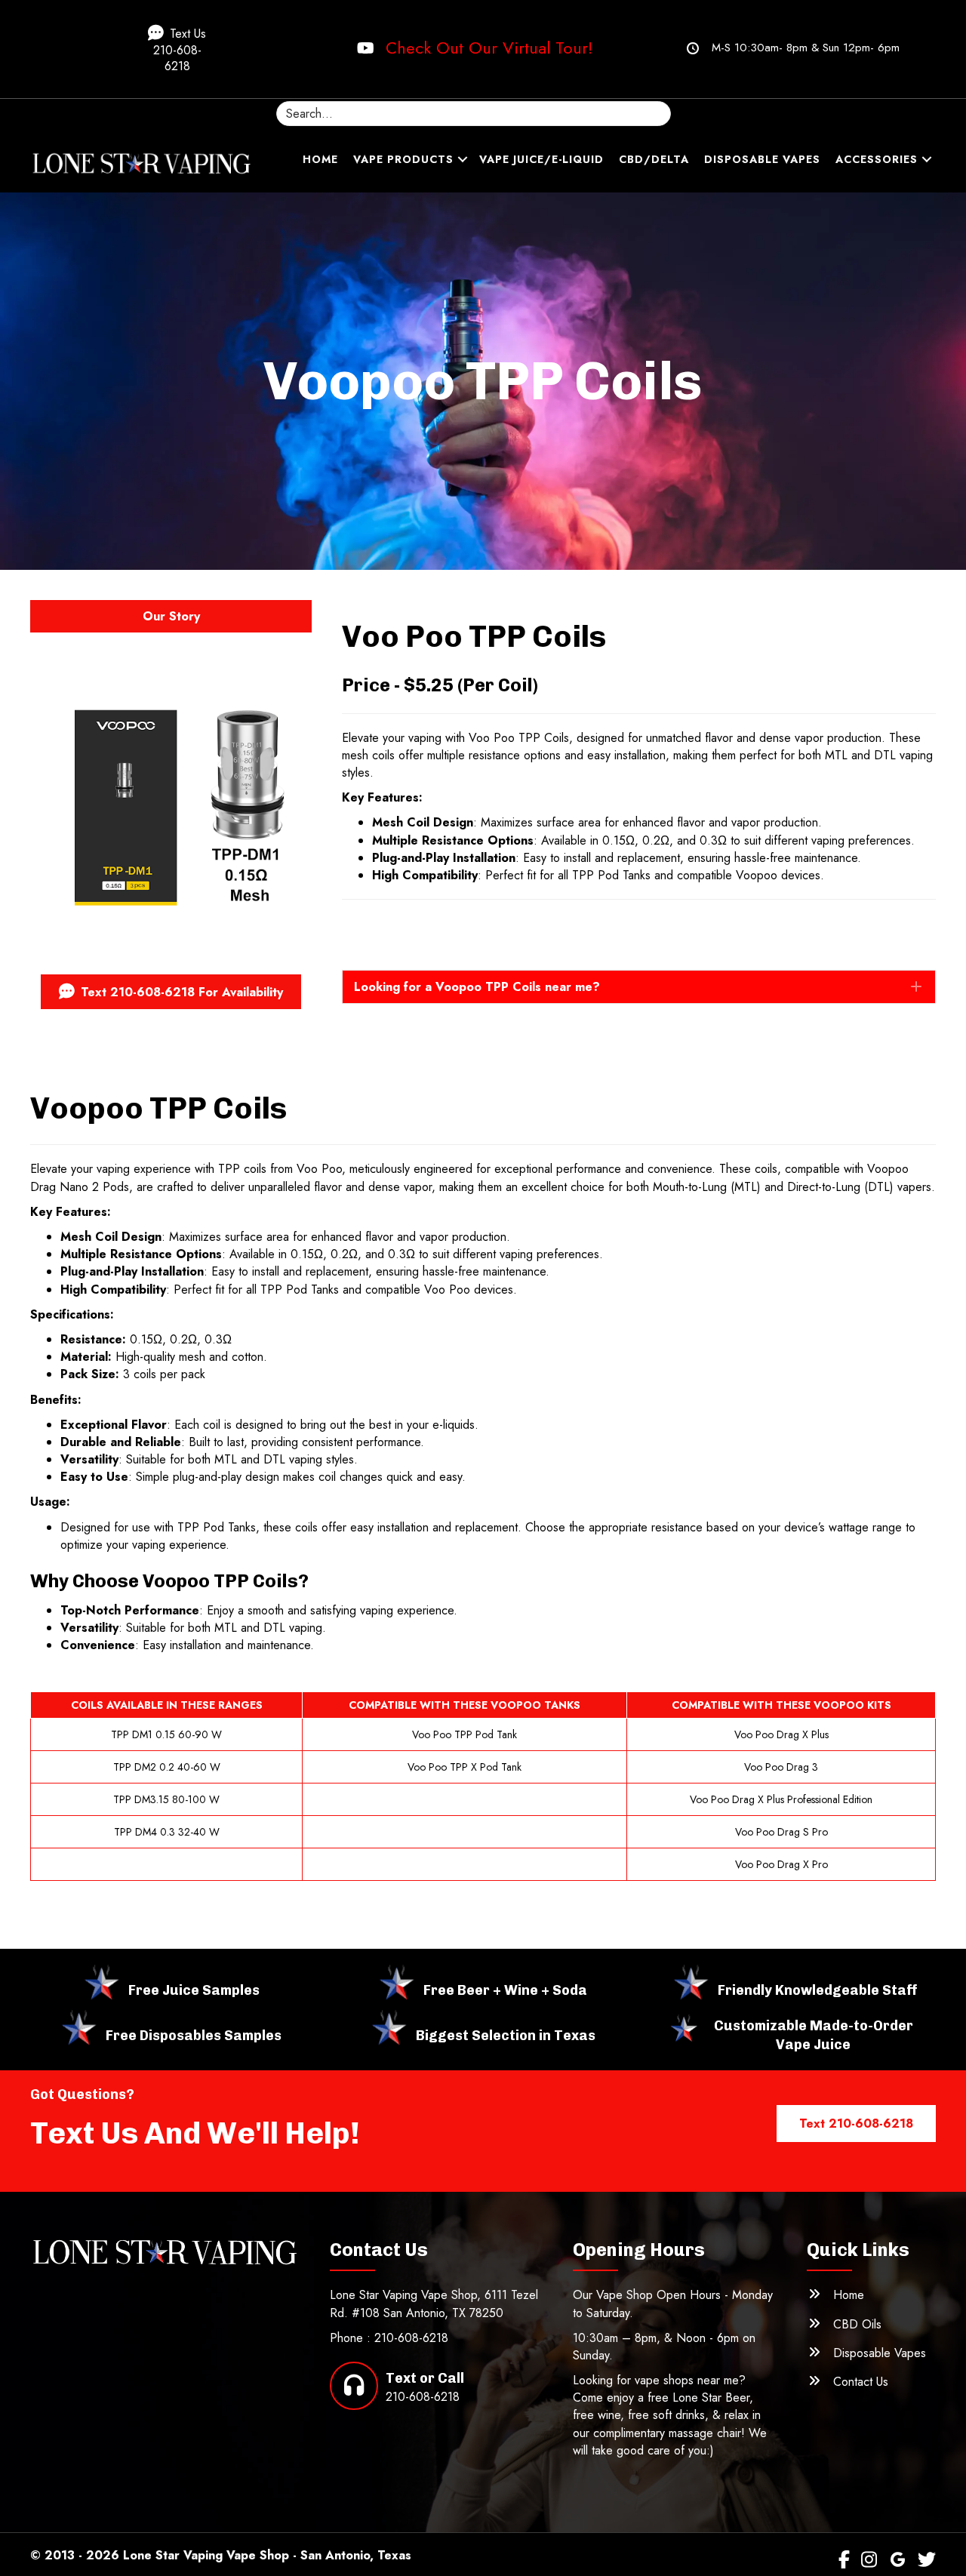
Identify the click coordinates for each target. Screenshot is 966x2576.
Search (474, 92)
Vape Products (403, 159)
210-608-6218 (411, 2338)
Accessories (877, 159)
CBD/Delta (654, 159)
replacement (649, 858)
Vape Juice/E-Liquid (541, 159)
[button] (186, 49)
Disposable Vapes (762, 159)
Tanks (242, 1527)
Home (320, 159)
